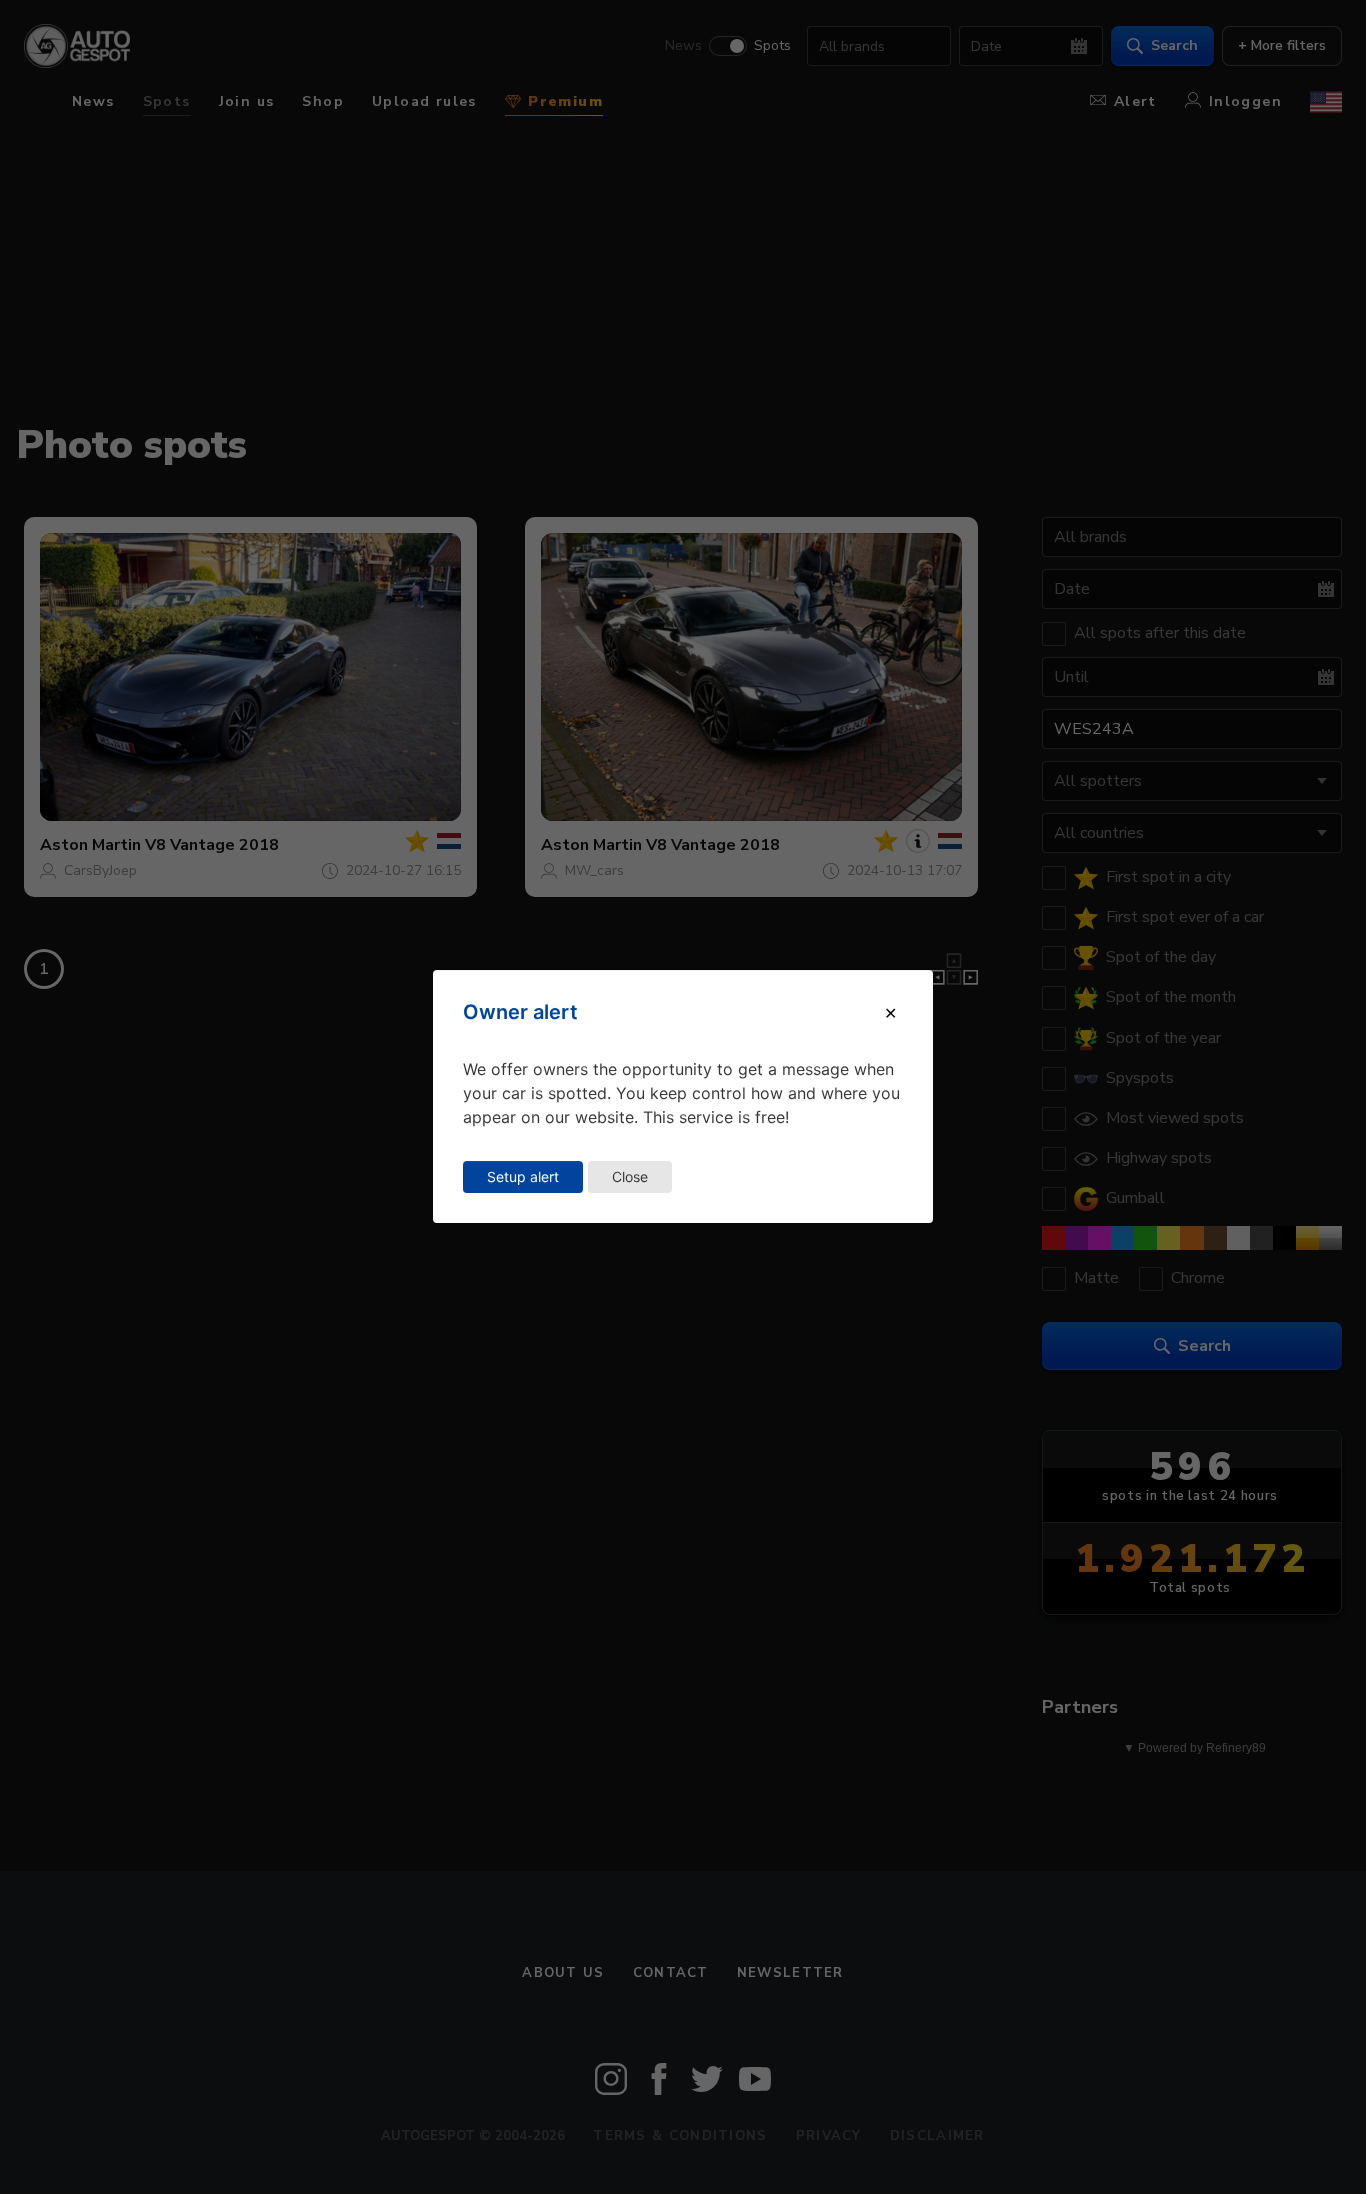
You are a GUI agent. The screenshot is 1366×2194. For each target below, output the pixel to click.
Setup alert (523, 1176)
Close (630, 1176)
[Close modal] (890, 1013)
